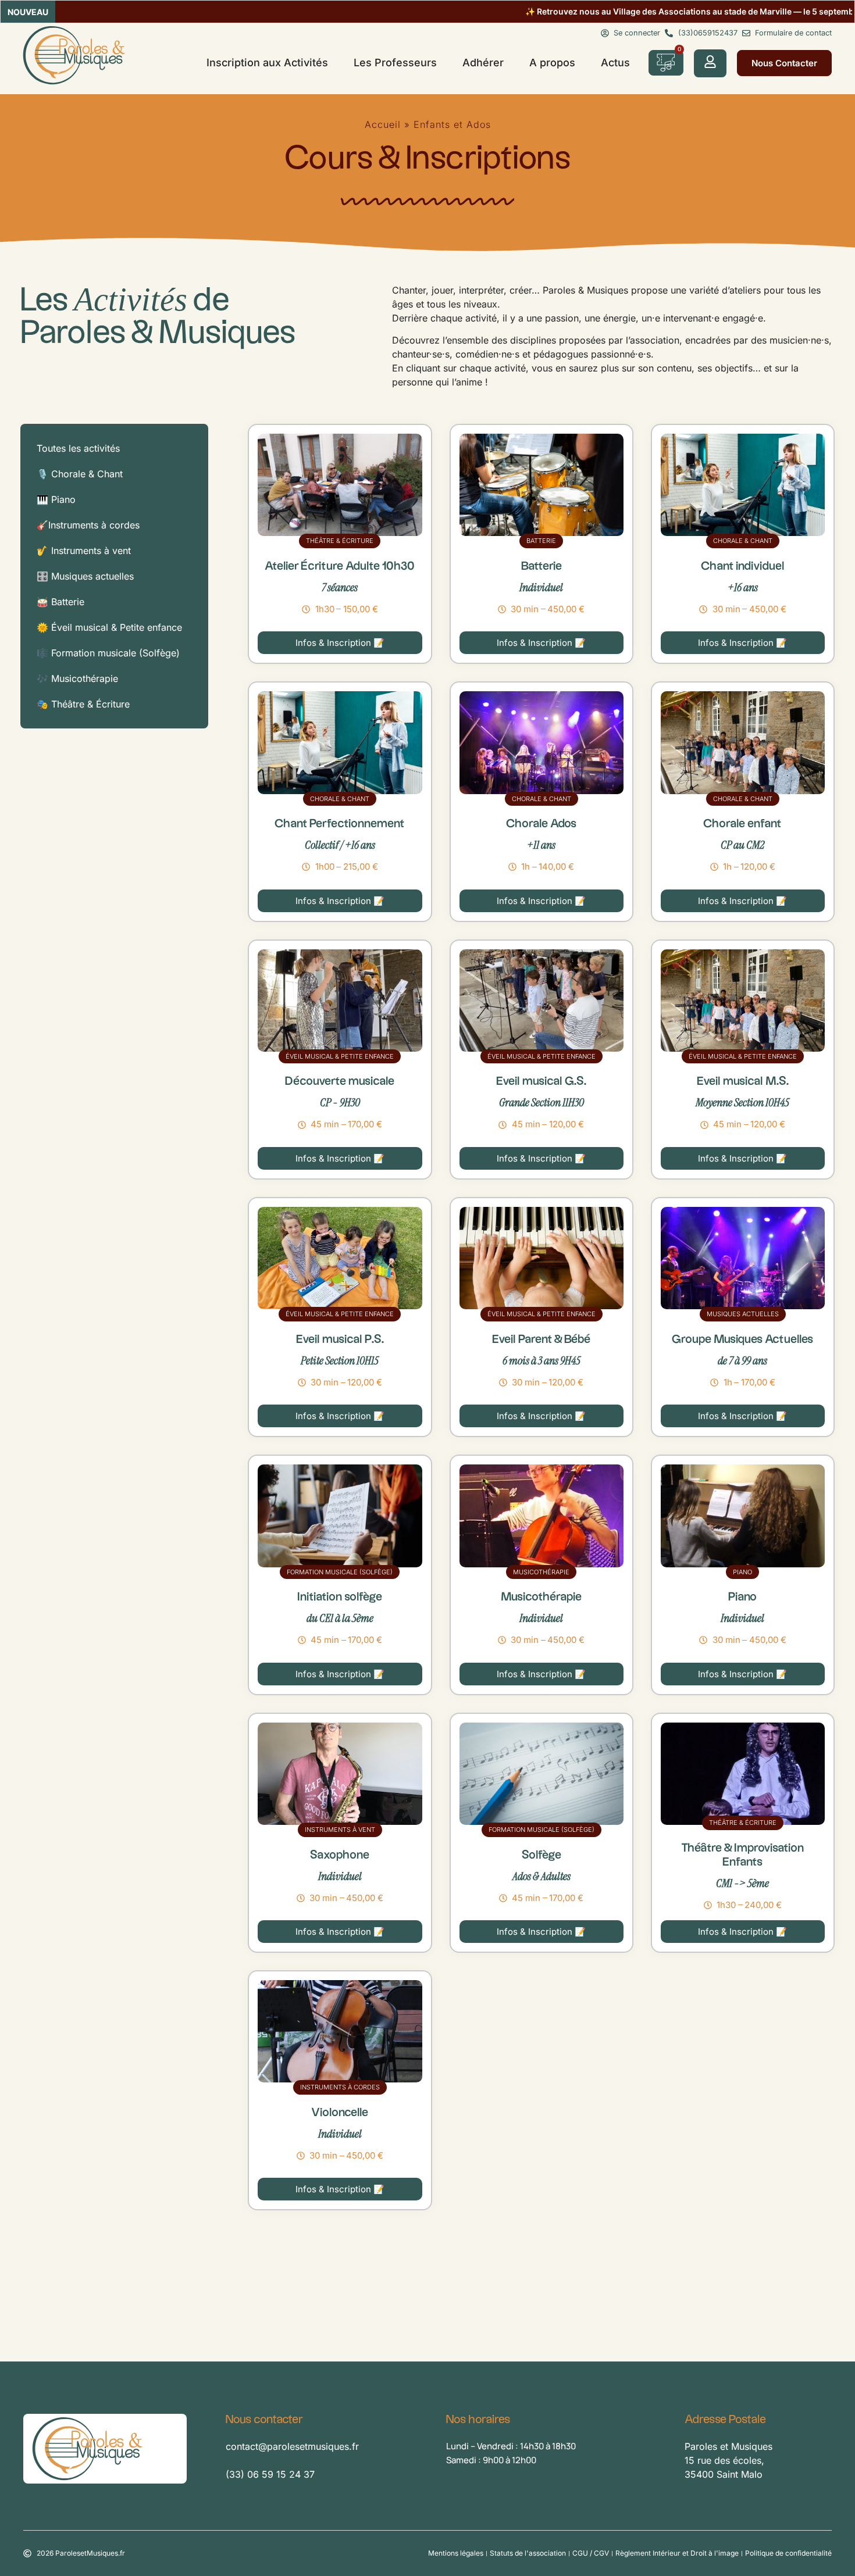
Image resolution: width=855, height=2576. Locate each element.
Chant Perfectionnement (340, 824)
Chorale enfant (742, 824)
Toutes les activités (78, 448)
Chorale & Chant (743, 541)
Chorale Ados (541, 824)
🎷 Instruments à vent (84, 551)
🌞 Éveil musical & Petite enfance (109, 627)
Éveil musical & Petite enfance (340, 1056)
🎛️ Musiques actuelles (85, 576)
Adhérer (483, 62)
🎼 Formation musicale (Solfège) (108, 653)
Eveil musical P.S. (340, 1339)
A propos (552, 62)
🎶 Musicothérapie (77, 678)
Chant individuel (743, 566)
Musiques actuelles (743, 1314)
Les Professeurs (395, 62)
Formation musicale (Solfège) (340, 1572)
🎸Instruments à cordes (88, 525)
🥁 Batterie (60, 602)
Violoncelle (340, 2113)
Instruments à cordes (340, 2087)
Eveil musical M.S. (743, 1081)
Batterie (541, 541)
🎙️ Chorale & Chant (80, 474)
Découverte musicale (340, 1081)
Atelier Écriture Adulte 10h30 (340, 566)
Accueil (383, 124)
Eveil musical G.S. (541, 1081)
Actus (615, 62)
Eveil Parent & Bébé (541, 1339)
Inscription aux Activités (267, 62)
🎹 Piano (56, 499)
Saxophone (340, 1855)
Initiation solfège (340, 1597)
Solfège (541, 1855)
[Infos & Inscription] (340, 485)
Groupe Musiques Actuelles (742, 1339)
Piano (742, 1572)
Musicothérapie (541, 1572)
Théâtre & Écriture (340, 541)
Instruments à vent (340, 1830)
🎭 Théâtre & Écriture (83, 704)
